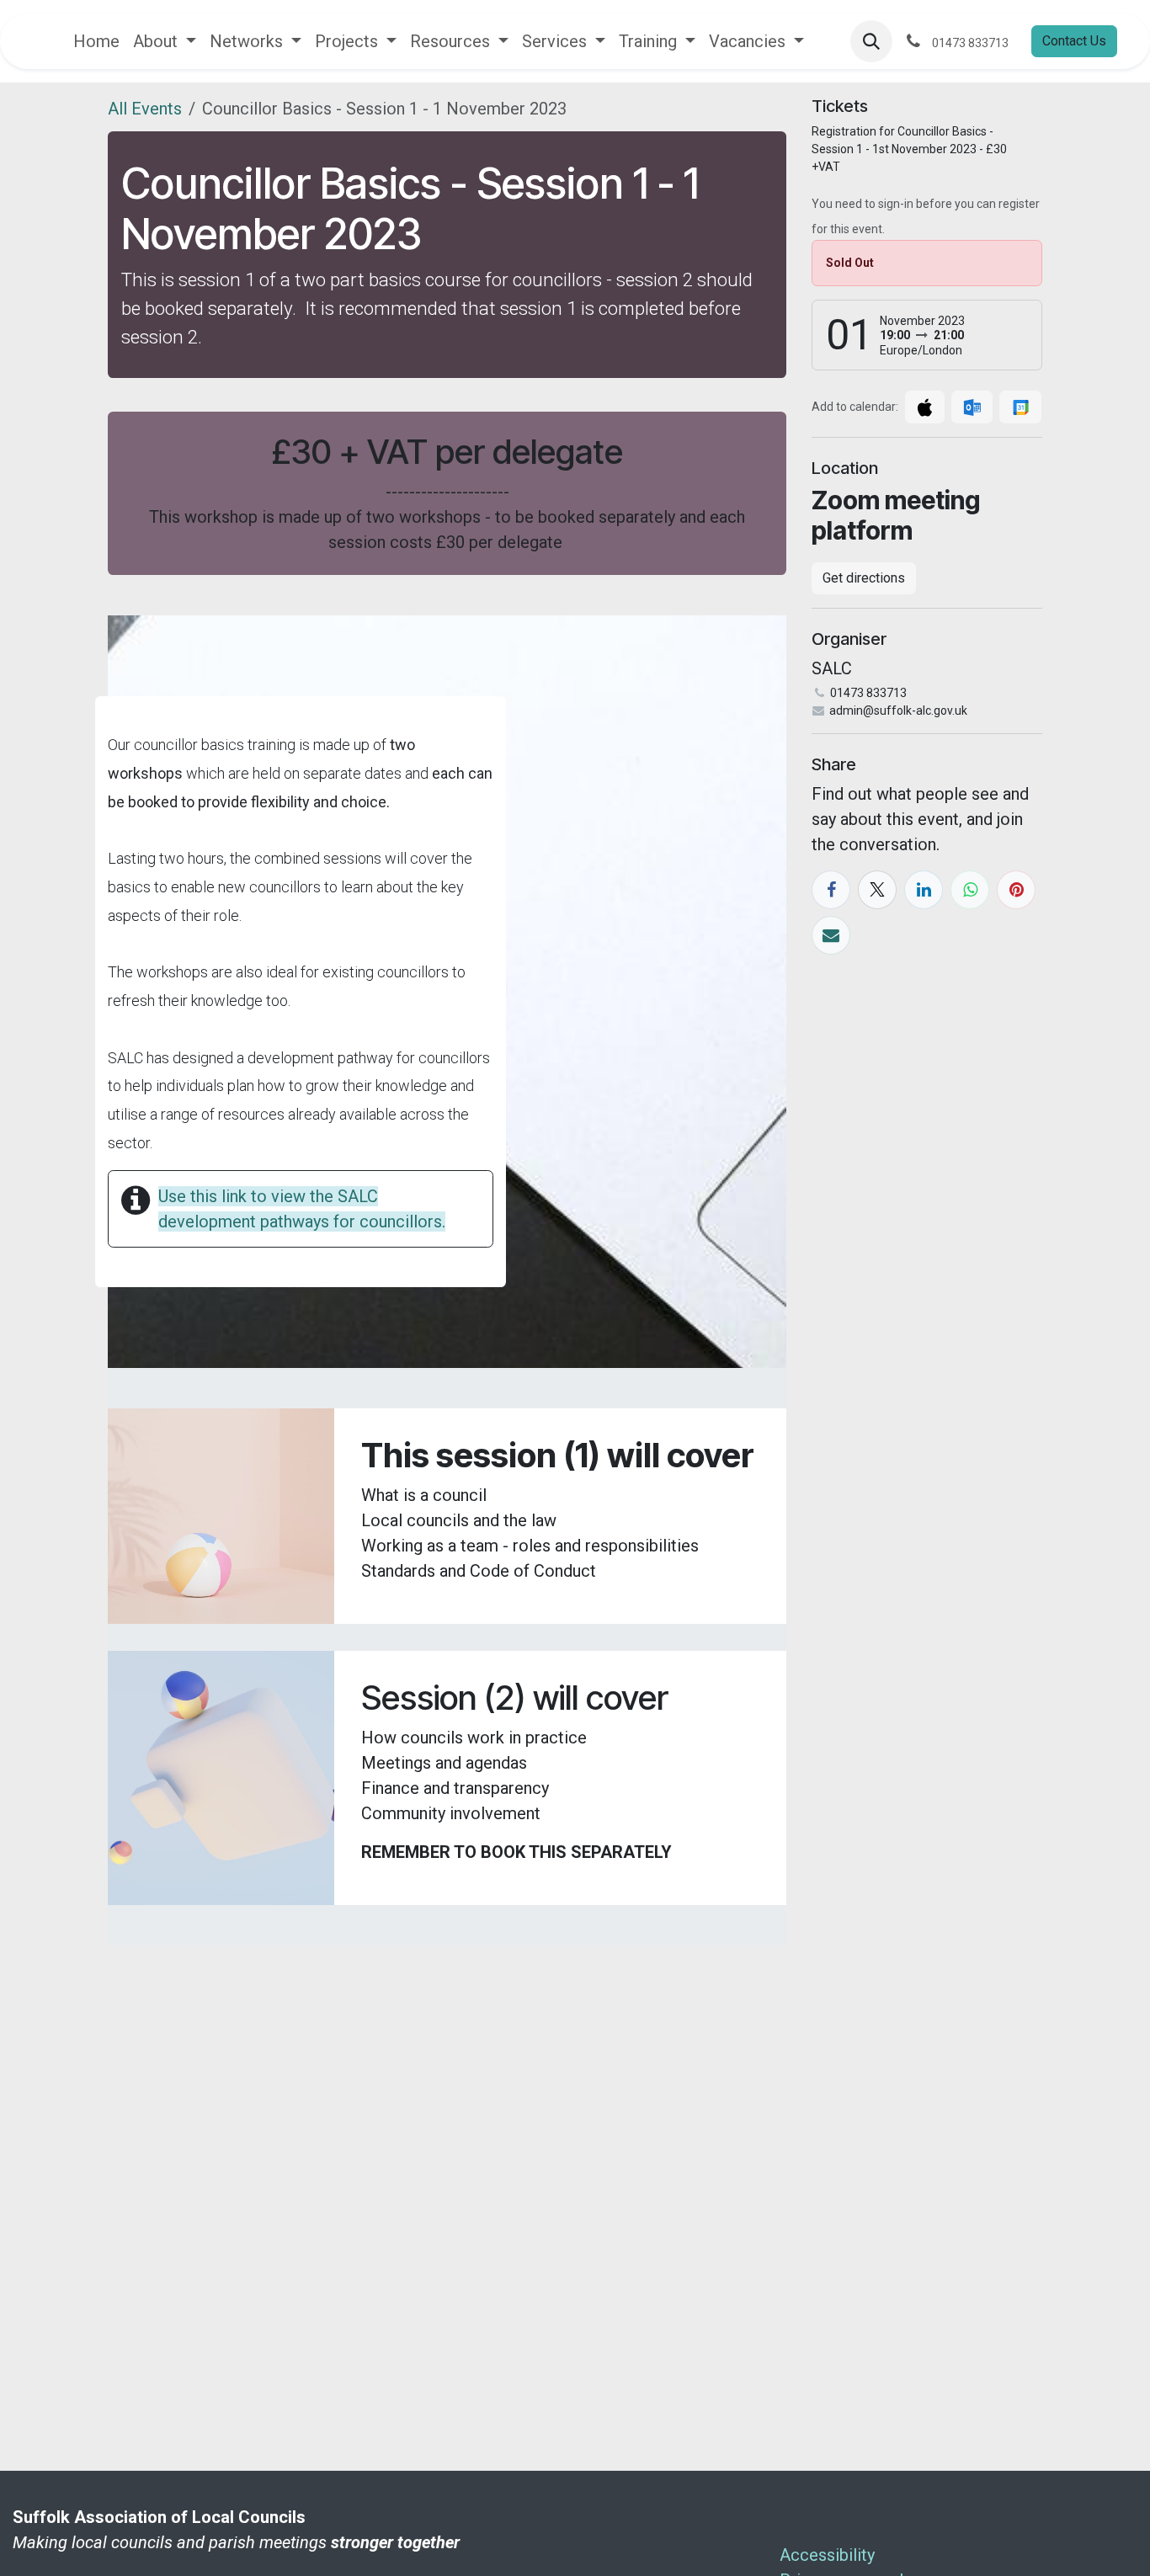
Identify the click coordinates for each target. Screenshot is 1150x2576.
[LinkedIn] (924, 890)
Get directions (864, 578)
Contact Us (1074, 41)
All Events (145, 109)
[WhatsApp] (970, 890)
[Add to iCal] (925, 407)
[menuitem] (96, 41)
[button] (871, 41)
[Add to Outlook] (972, 407)
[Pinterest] (1016, 890)
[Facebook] (831, 890)
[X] (877, 890)
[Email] (831, 935)
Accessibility (829, 2555)
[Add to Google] (1020, 407)
